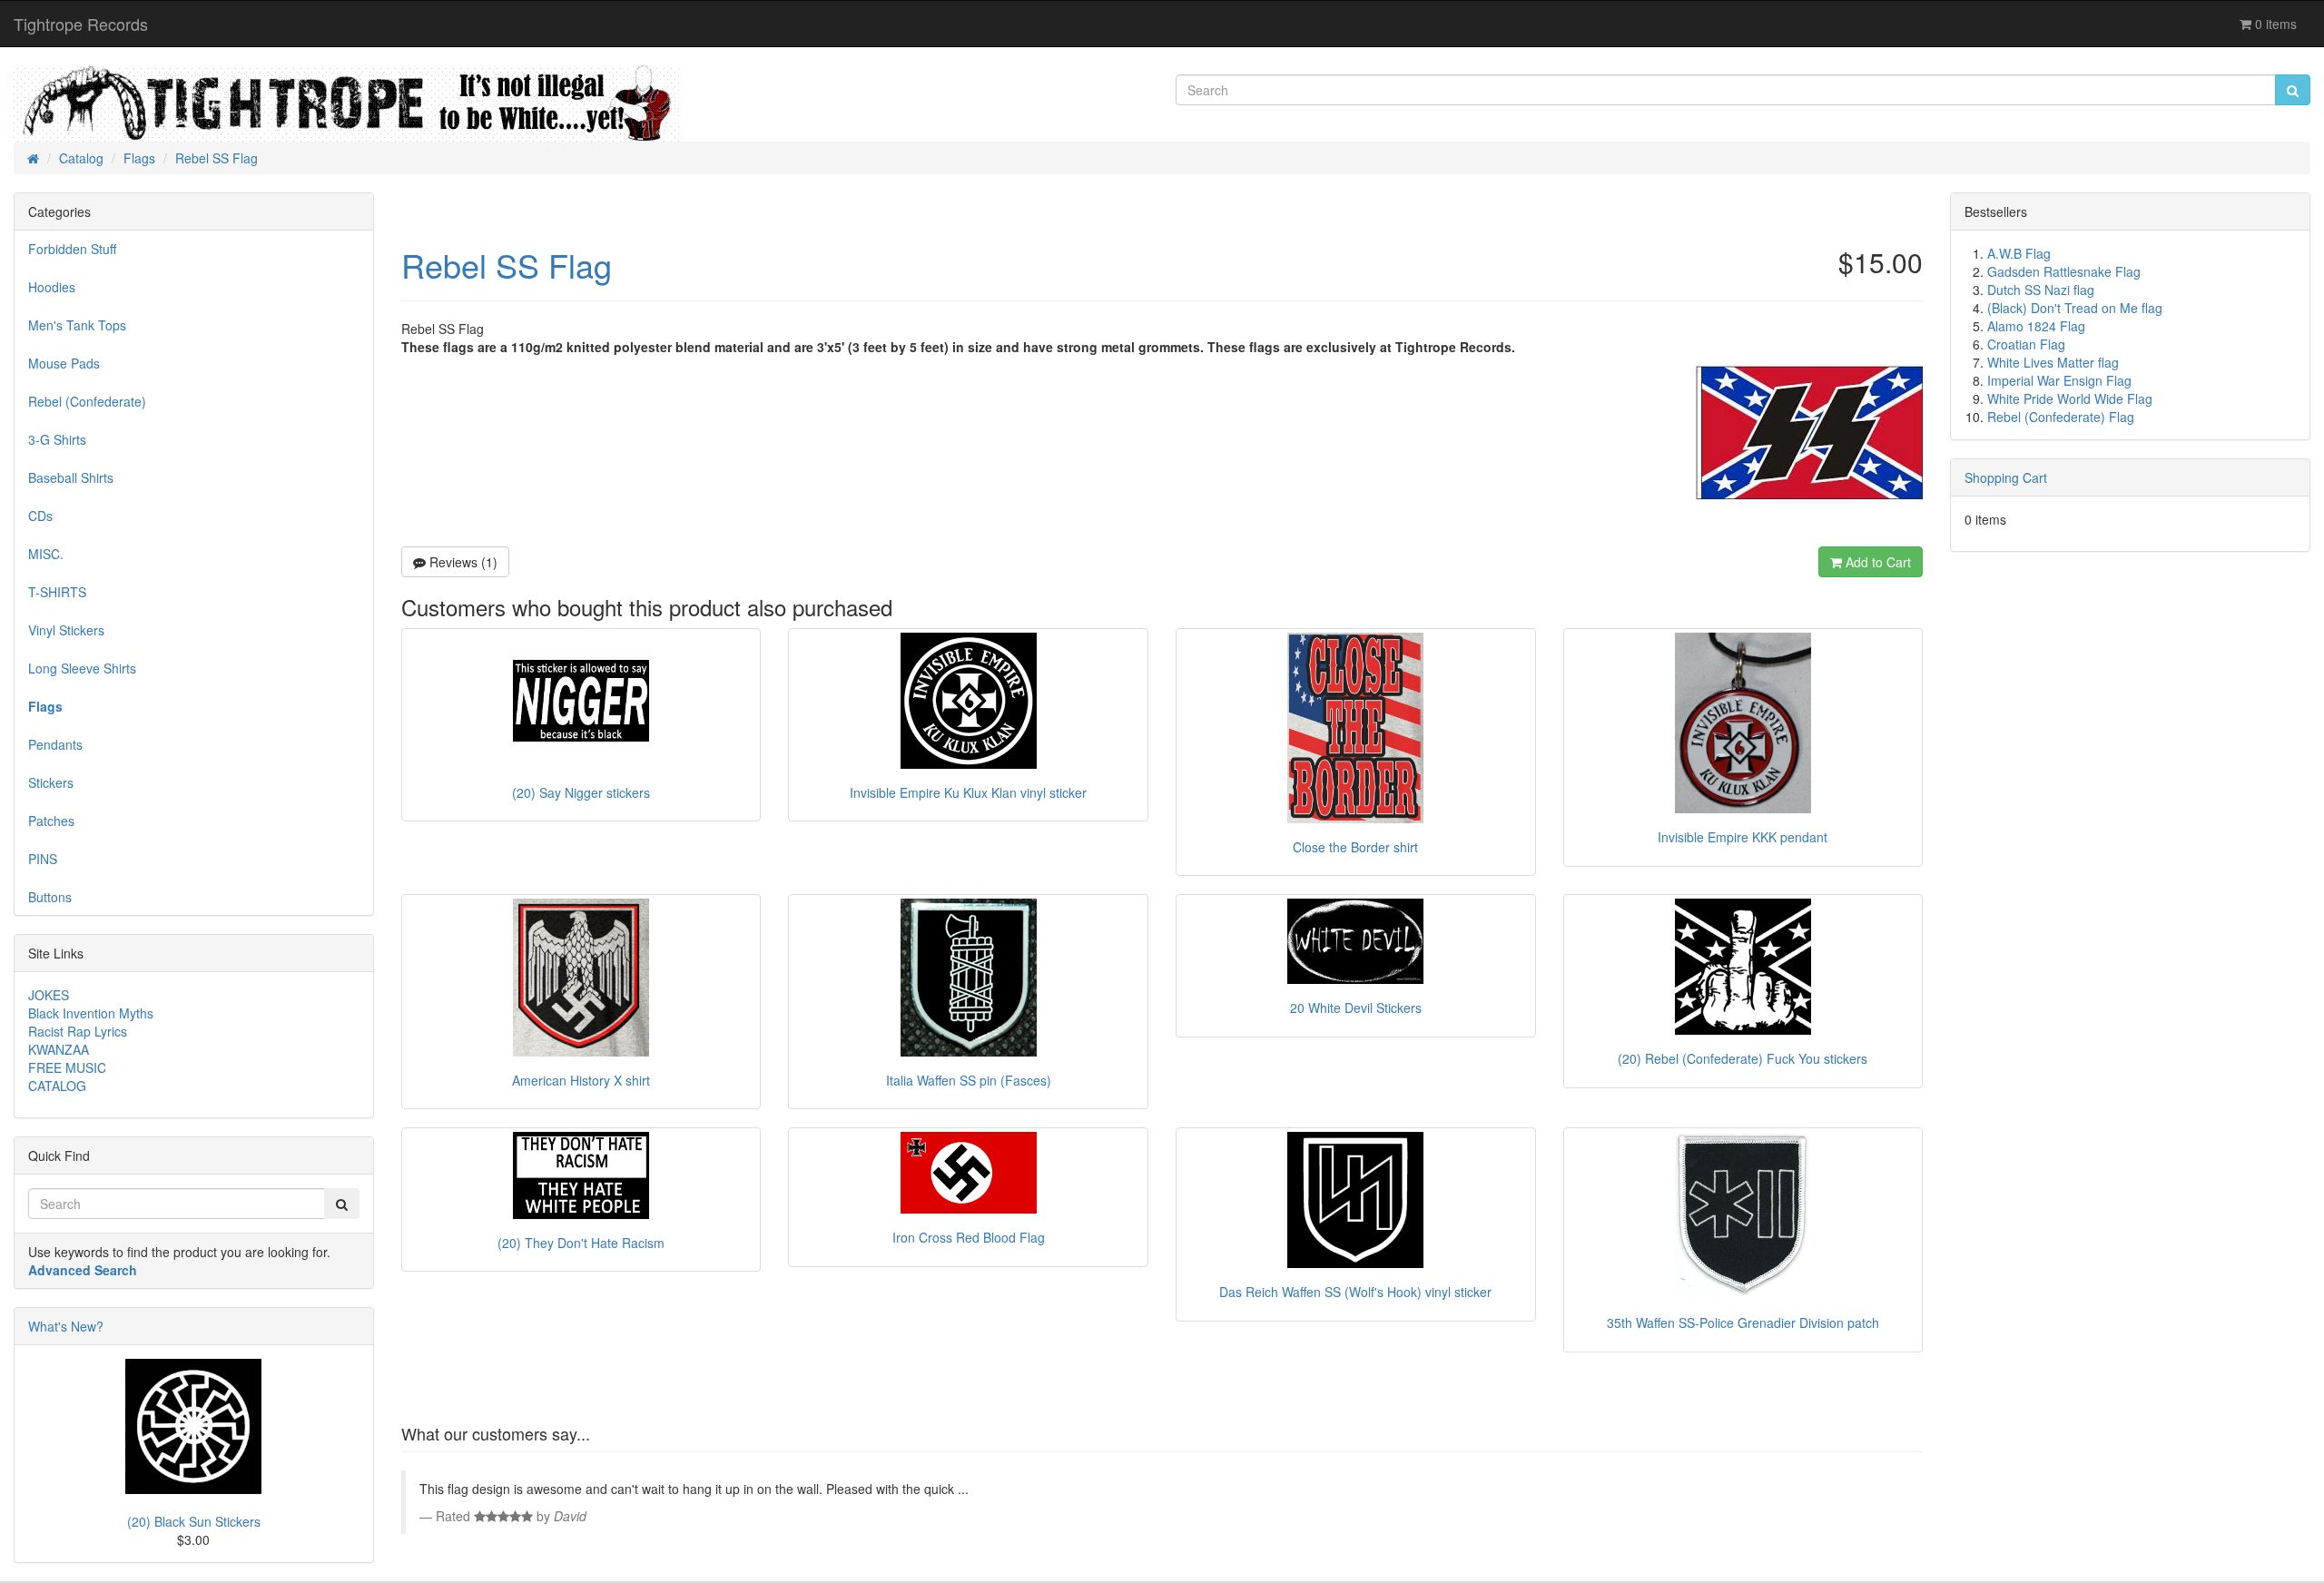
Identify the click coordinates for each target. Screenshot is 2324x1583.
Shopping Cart (2006, 477)
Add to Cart (1876, 562)
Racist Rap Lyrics (78, 1031)
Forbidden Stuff (72, 249)
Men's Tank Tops (77, 325)
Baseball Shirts (71, 477)
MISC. (46, 554)
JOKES (49, 995)
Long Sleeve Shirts (82, 668)
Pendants (55, 744)
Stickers (51, 782)
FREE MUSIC (67, 1067)
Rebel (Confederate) (87, 401)
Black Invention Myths (91, 1013)
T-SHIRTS (57, 592)
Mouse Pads (64, 363)
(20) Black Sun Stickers (194, 1521)
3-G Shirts (57, 439)
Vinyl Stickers (66, 630)
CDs (40, 516)
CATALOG (57, 1086)
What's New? (66, 1326)
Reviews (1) (462, 562)
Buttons (50, 897)
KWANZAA (59, 1049)
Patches (51, 821)
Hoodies (52, 287)
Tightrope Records (81, 24)
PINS (43, 859)
